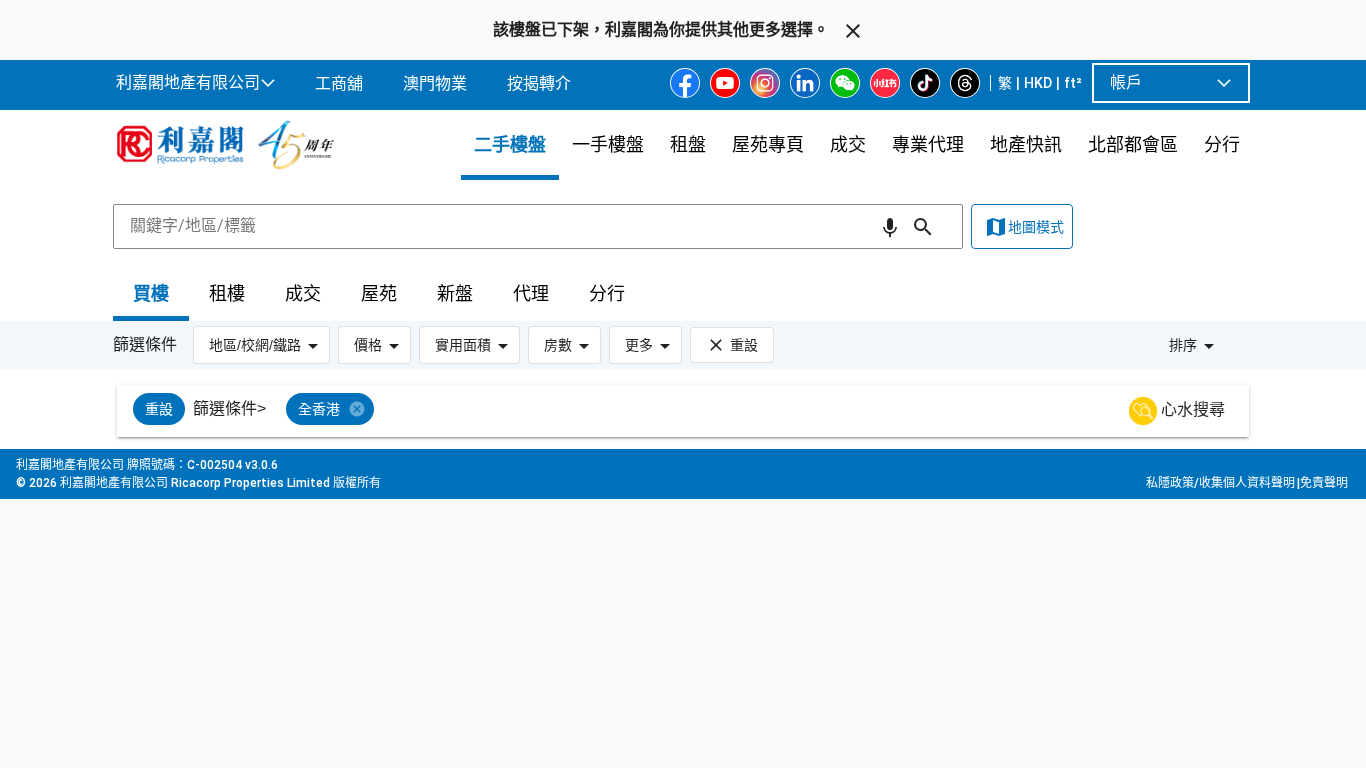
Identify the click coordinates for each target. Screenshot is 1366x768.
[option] (159, 409)
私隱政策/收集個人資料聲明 (1220, 483)
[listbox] (707, 411)
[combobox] (538, 226)
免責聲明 (1324, 483)
